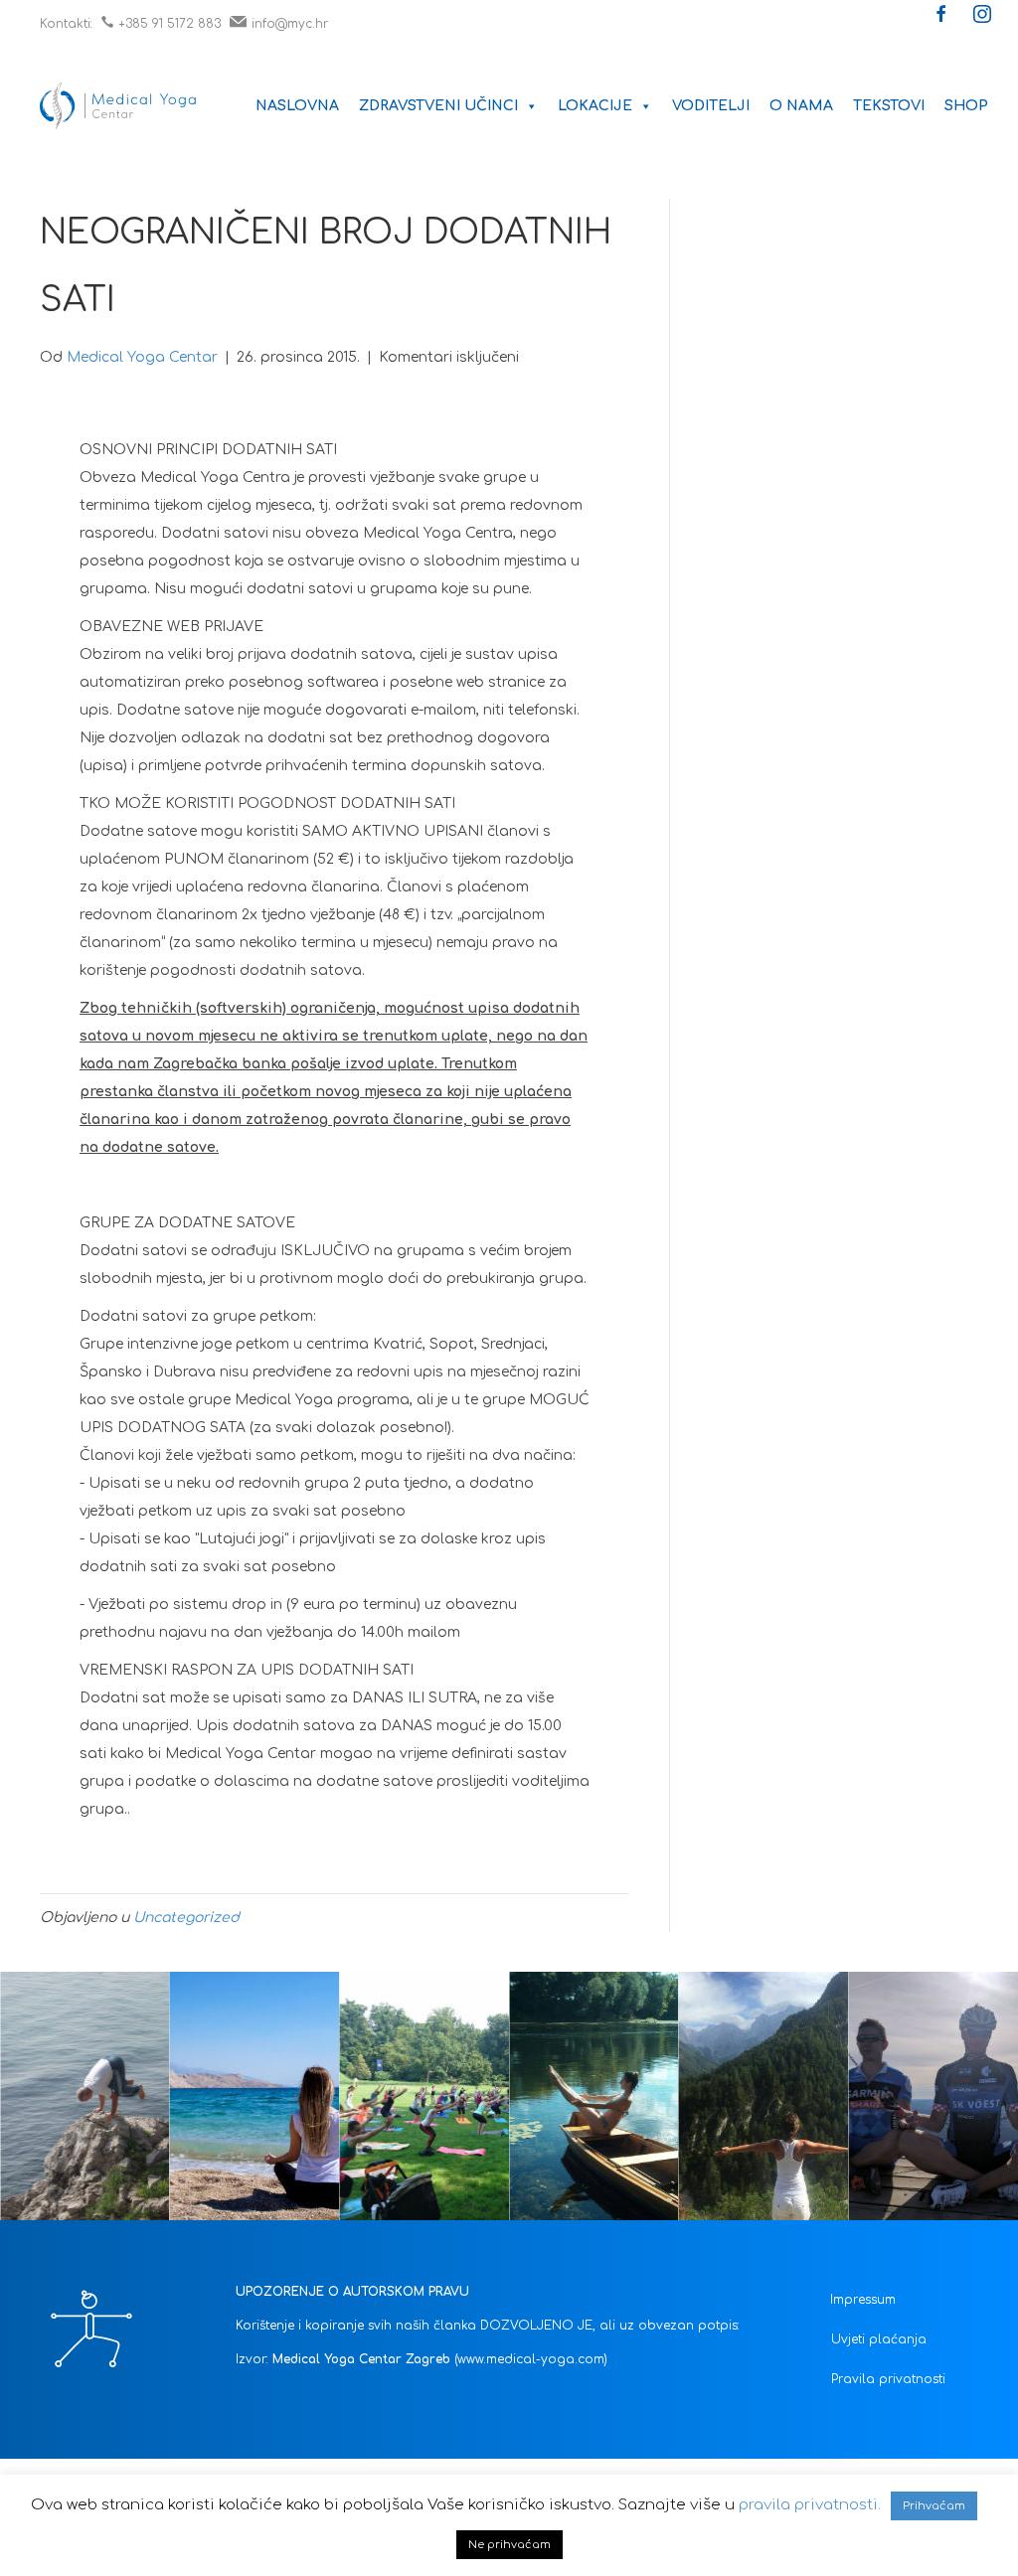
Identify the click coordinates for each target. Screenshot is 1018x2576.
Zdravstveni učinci (438, 106)
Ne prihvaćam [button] (509, 2545)
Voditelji (711, 106)
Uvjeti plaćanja (879, 2339)
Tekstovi (889, 106)
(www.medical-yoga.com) (531, 2359)
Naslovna (297, 106)
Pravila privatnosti (888, 2379)
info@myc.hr (290, 24)
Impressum (863, 2300)
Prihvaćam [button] (934, 2506)
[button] (941, 16)
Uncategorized (186, 1918)
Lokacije (595, 106)
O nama (801, 106)
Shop (966, 106)
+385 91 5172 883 (170, 24)
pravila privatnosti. (810, 2505)
